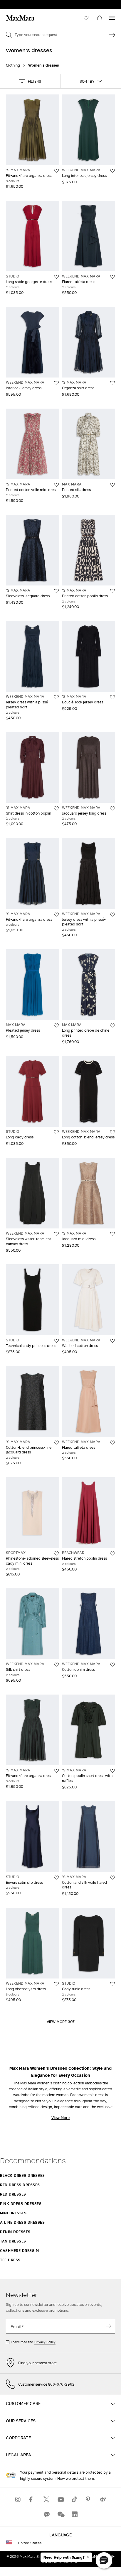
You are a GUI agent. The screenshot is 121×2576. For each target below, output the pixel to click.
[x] (46, 2499)
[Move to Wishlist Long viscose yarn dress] (56, 1984)
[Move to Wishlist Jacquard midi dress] (112, 1234)
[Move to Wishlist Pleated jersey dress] (56, 1025)
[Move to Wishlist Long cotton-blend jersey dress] (112, 1132)
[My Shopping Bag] (100, 18)
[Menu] (112, 18)
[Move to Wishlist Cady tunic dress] (112, 1984)
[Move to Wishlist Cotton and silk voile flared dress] (112, 1878)
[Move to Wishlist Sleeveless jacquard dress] (56, 591)
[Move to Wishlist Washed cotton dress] (112, 1341)
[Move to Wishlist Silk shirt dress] (56, 1665)
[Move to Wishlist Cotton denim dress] (112, 1665)
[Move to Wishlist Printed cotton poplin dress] (112, 591)
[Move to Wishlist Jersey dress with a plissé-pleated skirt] (56, 697)
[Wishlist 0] (86, 18)
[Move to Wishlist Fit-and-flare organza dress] (56, 171)
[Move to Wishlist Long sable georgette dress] (56, 277)
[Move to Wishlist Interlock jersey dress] (56, 383)
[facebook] (32, 2499)
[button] (30, 81)
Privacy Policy (45, 2342)
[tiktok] (75, 2499)
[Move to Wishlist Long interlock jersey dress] (112, 171)
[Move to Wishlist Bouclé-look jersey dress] (112, 697)
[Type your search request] (112, 35)
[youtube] (60, 2499)
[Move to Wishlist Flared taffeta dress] (112, 277)
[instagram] (18, 2499)
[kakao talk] (46, 2514)
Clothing (13, 65)
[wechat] (60, 2514)
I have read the (33, 2342)
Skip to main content (22, 3)
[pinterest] (89, 2499)
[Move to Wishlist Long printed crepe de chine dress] (112, 1025)
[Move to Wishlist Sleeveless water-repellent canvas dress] (56, 1234)
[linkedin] (75, 2514)
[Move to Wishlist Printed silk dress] (112, 485)
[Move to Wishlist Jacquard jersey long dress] (112, 808)
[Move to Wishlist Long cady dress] (56, 1132)
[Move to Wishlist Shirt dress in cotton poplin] (56, 808)
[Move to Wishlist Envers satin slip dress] (56, 1878)
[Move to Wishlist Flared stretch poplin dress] (112, 1553)
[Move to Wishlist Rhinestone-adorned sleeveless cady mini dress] (56, 1553)
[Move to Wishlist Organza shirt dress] (112, 383)
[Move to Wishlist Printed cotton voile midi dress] (56, 485)
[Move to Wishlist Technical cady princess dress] (56, 1341)
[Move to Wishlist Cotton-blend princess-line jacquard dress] (56, 1443)
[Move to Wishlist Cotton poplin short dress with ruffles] (112, 1771)
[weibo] (103, 2499)
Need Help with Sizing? (64, 2558)
